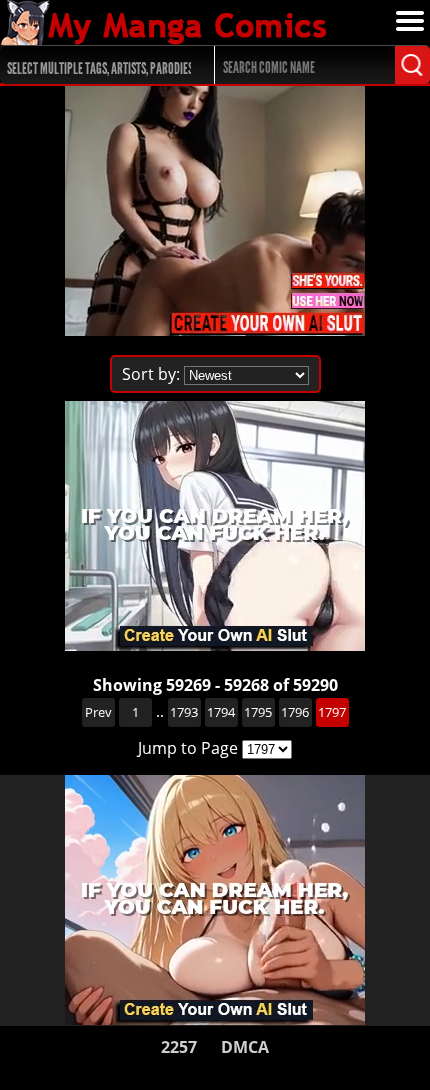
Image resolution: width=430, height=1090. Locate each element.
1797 (332, 712)
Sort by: (151, 374)
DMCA (245, 1047)
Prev (98, 712)
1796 (295, 712)
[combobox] (96, 65)
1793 (184, 712)
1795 (258, 712)
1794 (221, 712)
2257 (179, 1047)
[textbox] (101, 65)
